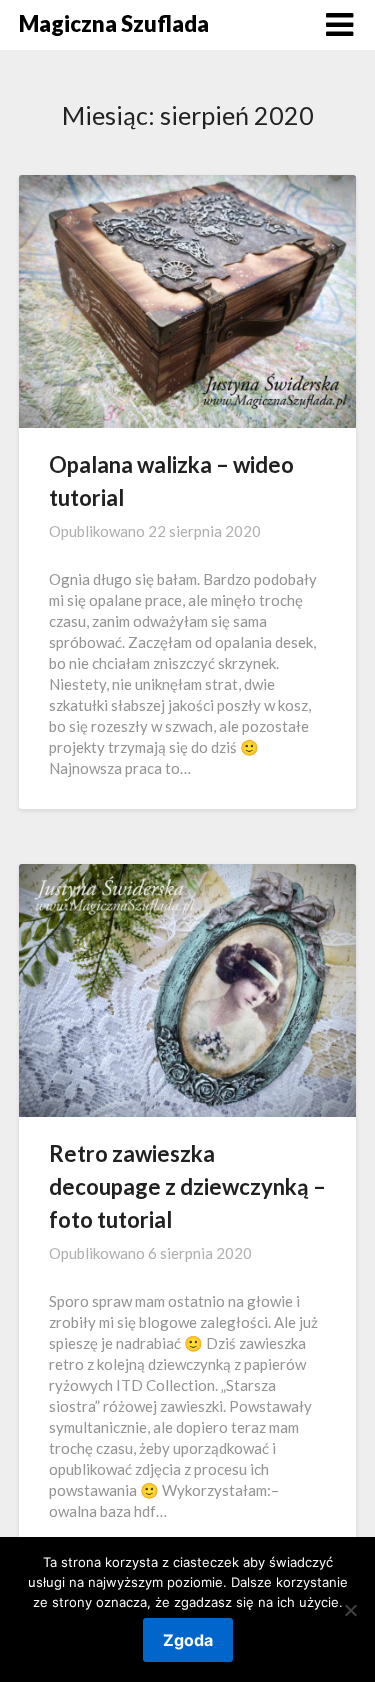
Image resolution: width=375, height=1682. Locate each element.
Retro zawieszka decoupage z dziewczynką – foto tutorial (187, 1186)
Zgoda (188, 1640)
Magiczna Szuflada (114, 23)
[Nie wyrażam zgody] (350, 1610)
